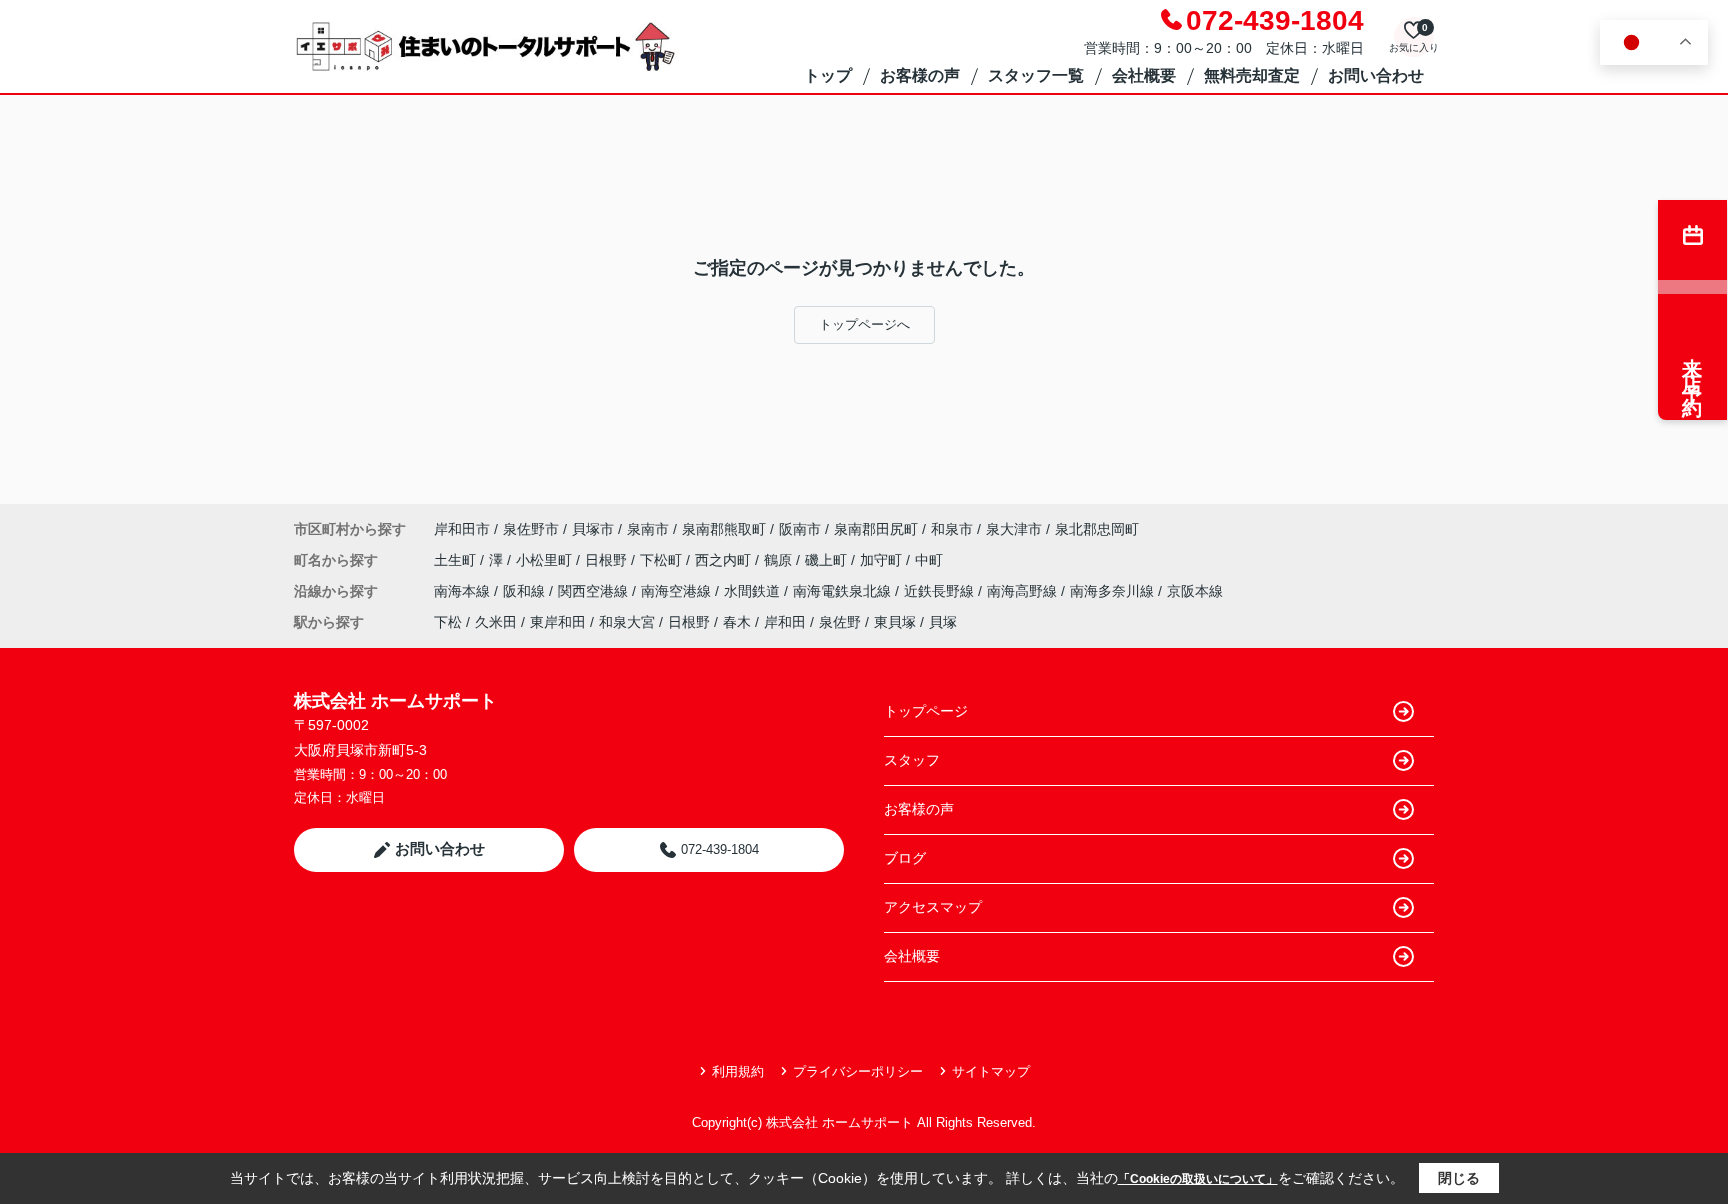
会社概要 (1144, 75)
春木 (737, 622)
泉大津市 (1014, 529)
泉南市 (648, 529)
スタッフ (912, 760)
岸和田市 (462, 529)
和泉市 (952, 529)
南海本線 (464, 591)
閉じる (1459, 1178)
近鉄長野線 (941, 591)
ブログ (905, 858)
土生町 (457, 560)
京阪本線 (1195, 591)
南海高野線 (1024, 591)
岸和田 (785, 622)
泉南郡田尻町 (876, 529)
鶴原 (780, 560)
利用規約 (738, 1071)
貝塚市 (593, 529)
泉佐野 (840, 622)
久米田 (496, 622)
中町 (929, 560)
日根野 (608, 560)
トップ (828, 75)
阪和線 (526, 591)
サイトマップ (991, 1071)
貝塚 (943, 622)
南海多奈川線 (1114, 591)
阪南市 (800, 529)
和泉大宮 (627, 622)
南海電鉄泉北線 (844, 591)
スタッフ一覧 (1036, 75)
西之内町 (725, 560)
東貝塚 (895, 622)
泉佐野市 (531, 529)
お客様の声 (920, 75)
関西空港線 (595, 591)
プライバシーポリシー (858, 1071)
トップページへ (864, 324)
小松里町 (546, 560)
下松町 (663, 560)
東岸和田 (558, 622)
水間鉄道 (754, 591)
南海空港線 (678, 591)
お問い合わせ (1376, 75)
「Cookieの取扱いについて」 (1198, 1179)
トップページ (926, 711)
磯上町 (828, 560)
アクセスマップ (933, 907)
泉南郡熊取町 (724, 529)
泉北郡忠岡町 (1097, 529)
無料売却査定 (1252, 75)
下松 (448, 622)
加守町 (883, 560)
